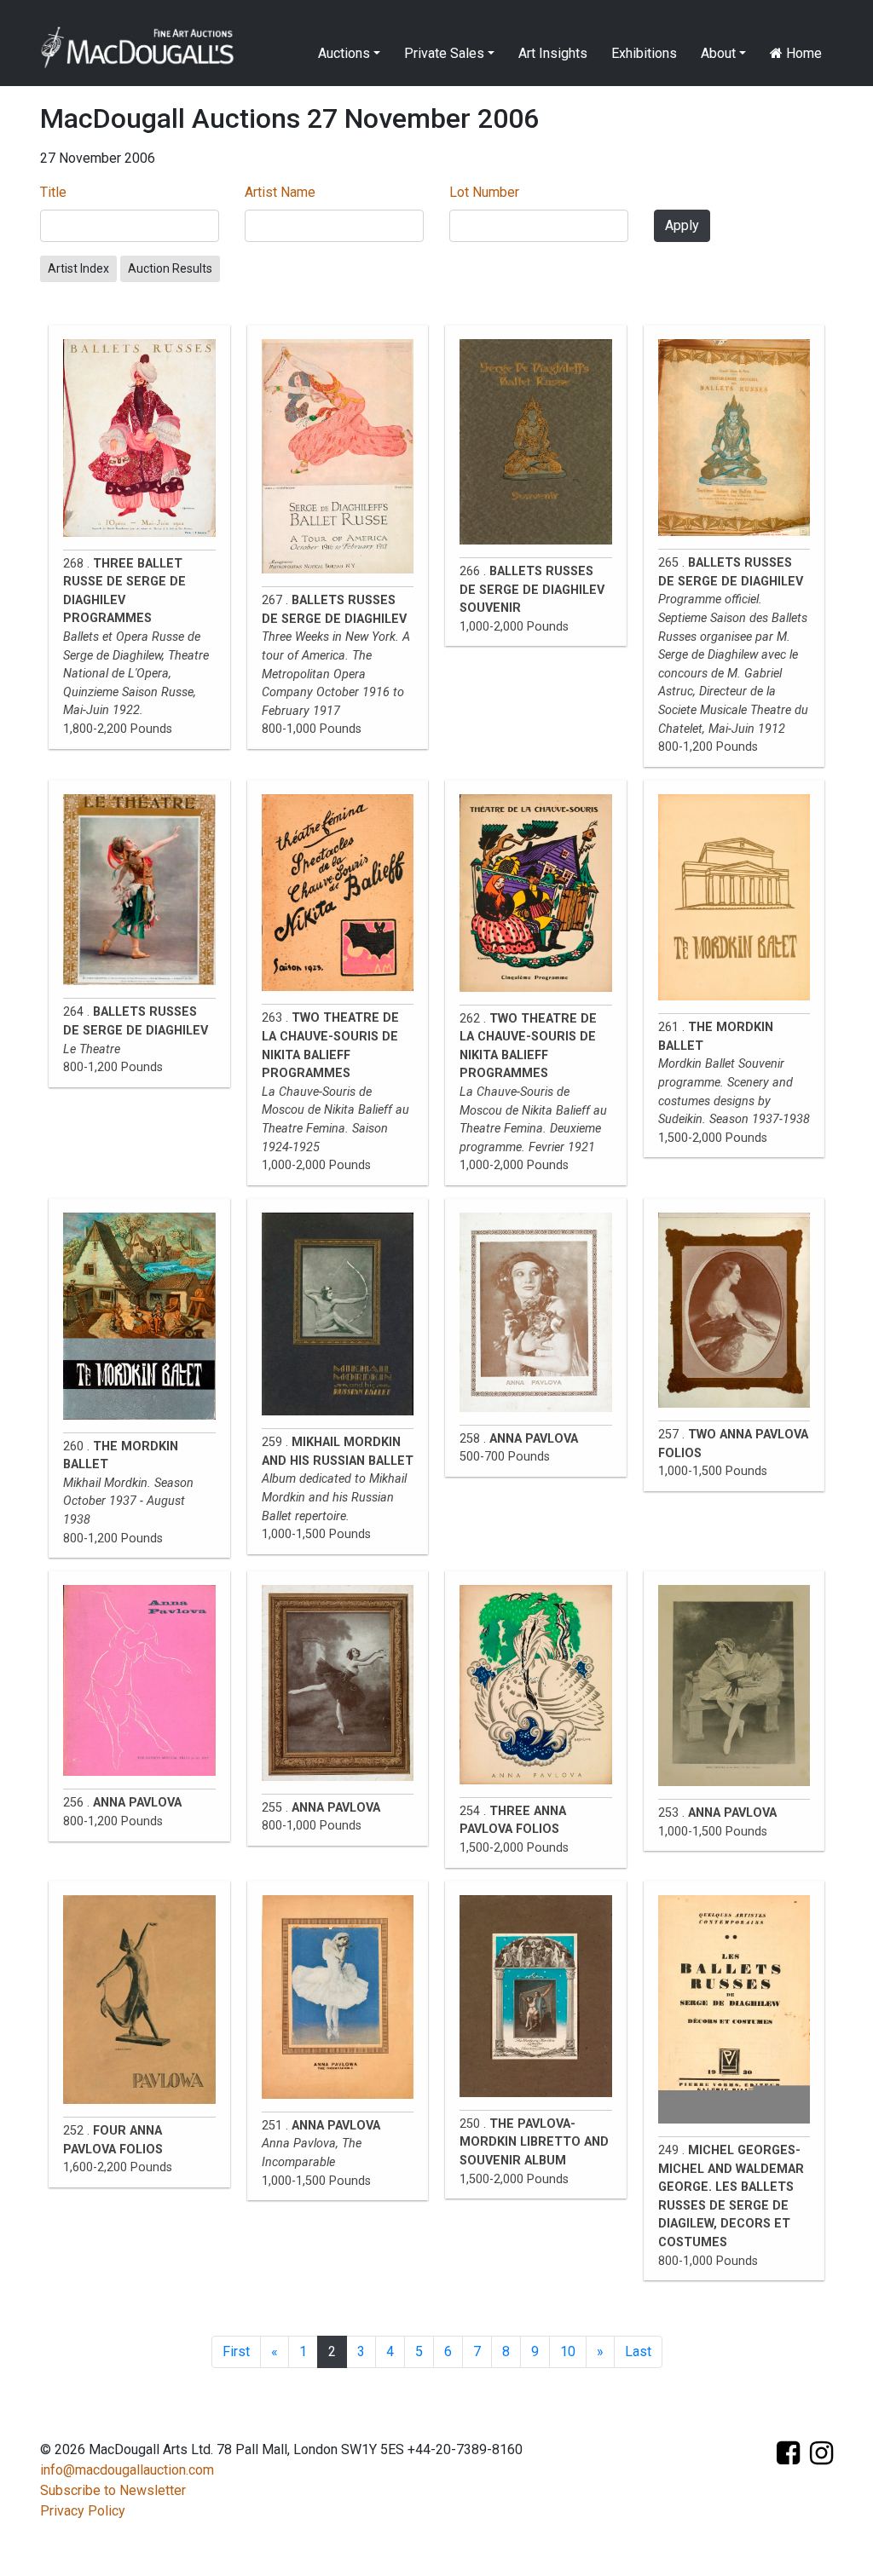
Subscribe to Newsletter (113, 2490)
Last (638, 2351)
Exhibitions (644, 53)
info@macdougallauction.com (127, 2470)
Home (802, 53)
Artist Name (280, 192)
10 (568, 2351)
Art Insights (553, 53)
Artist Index (78, 268)
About (718, 53)
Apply (682, 225)
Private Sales (444, 53)
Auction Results (170, 268)
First (236, 2351)
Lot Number (484, 192)
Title (53, 192)
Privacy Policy (83, 2511)
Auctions (344, 53)
